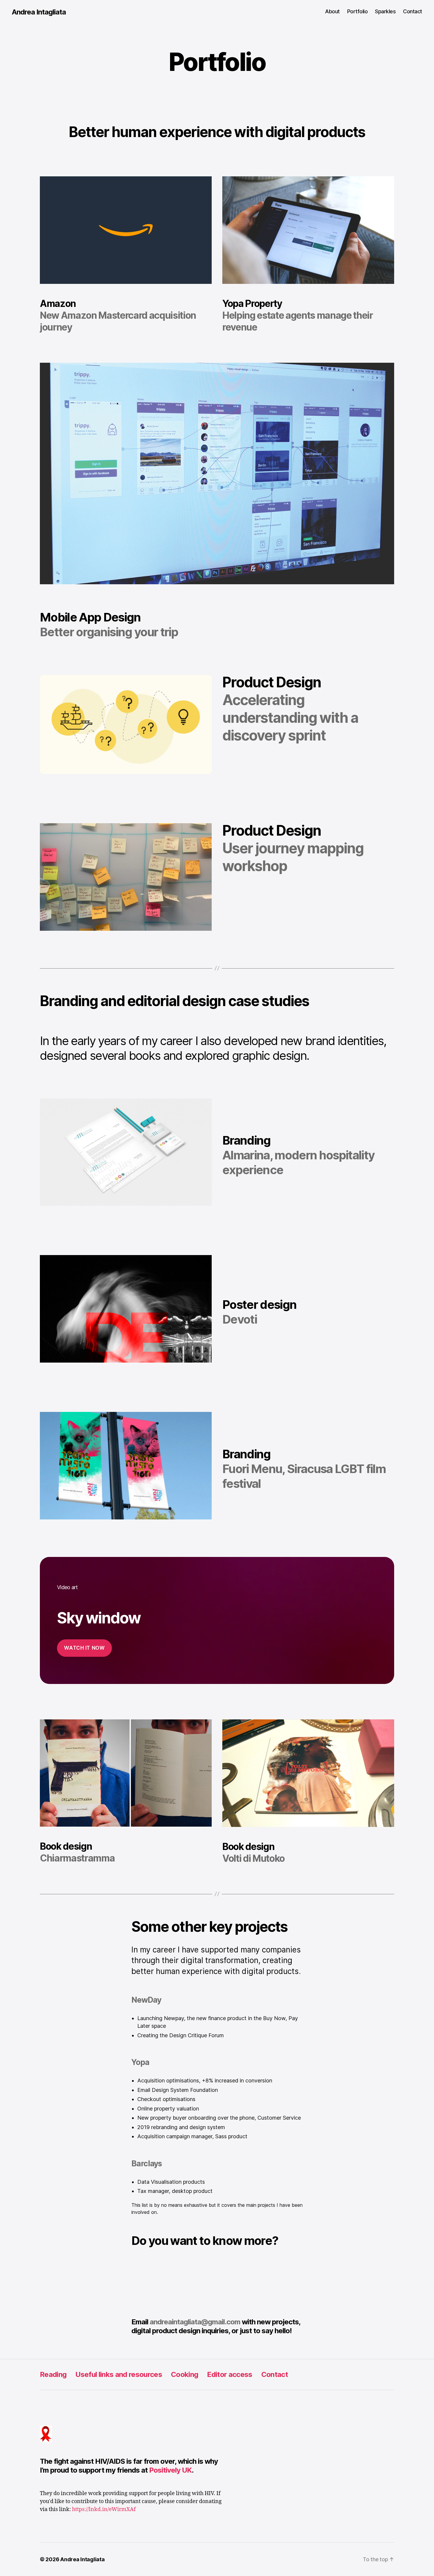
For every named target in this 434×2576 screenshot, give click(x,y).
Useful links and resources (119, 2374)
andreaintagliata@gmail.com (195, 2322)
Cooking (185, 2374)
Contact (413, 11)
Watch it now (84, 1648)
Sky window (99, 1618)
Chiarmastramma (77, 1858)
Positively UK (170, 2470)
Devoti (240, 1319)
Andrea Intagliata (39, 12)
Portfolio (358, 11)
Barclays (147, 2164)
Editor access (230, 2374)
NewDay (146, 2000)
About (332, 11)
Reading (53, 2374)
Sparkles (385, 11)
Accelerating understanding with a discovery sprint (290, 718)
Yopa (140, 2062)
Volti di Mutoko (253, 1858)
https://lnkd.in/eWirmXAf (104, 2509)
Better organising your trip (109, 632)
